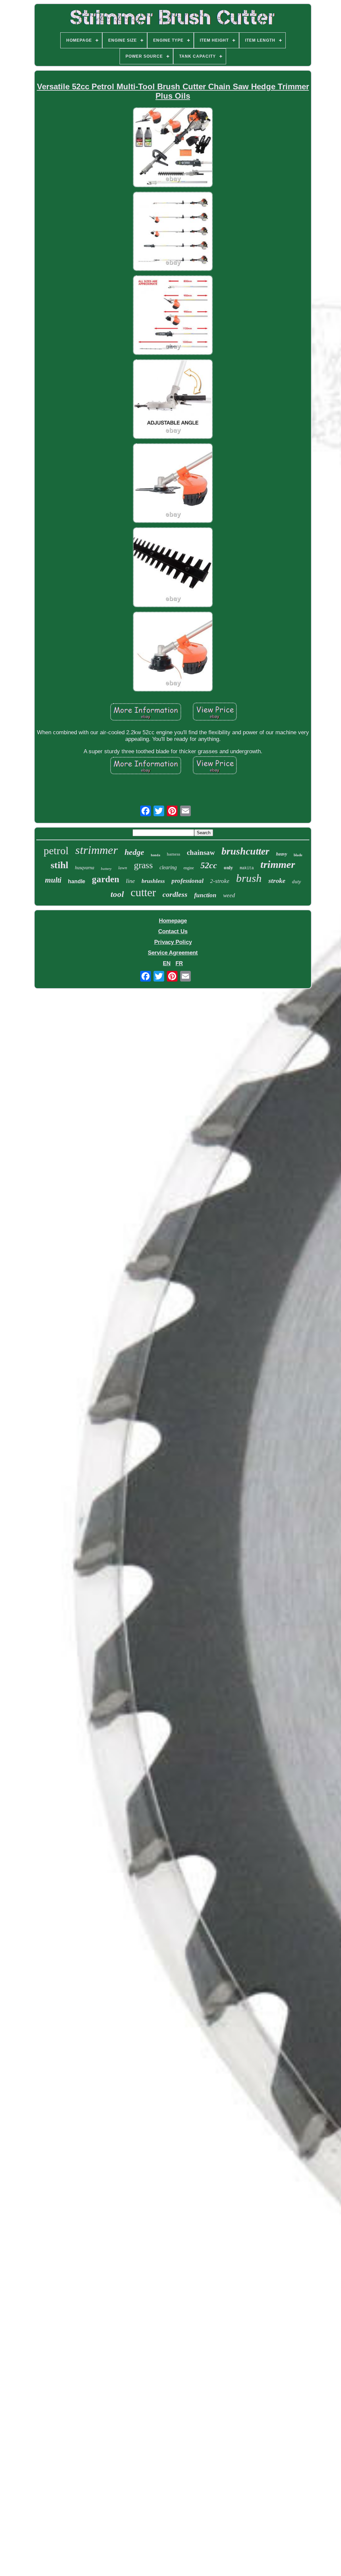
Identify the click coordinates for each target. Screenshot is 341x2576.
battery (106, 869)
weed (229, 895)
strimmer (97, 850)
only (228, 868)
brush (249, 878)
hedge (134, 852)
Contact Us (173, 931)
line (130, 881)
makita (247, 868)
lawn (123, 868)
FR (179, 963)
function (205, 895)
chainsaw (201, 853)
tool (117, 894)
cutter (143, 892)
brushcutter (245, 851)
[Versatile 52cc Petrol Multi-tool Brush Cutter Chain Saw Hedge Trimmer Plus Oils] (173, 148)
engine (189, 868)
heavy (282, 854)
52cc (209, 865)
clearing (168, 867)
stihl (59, 865)
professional (187, 881)
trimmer (278, 864)
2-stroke (220, 881)
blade (298, 855)
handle (77, 881)
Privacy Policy (173, 942)
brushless (153, 881)
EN (167, 963)
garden (106, 879)
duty (297, 882)
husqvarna (85, 868)
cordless (175, 894)
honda (156, 855)
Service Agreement (173, 953)
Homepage (173, 921)
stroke (277, 881)
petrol (56, 851)
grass (143, 865)
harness (173, 854)
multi (53, 880)
